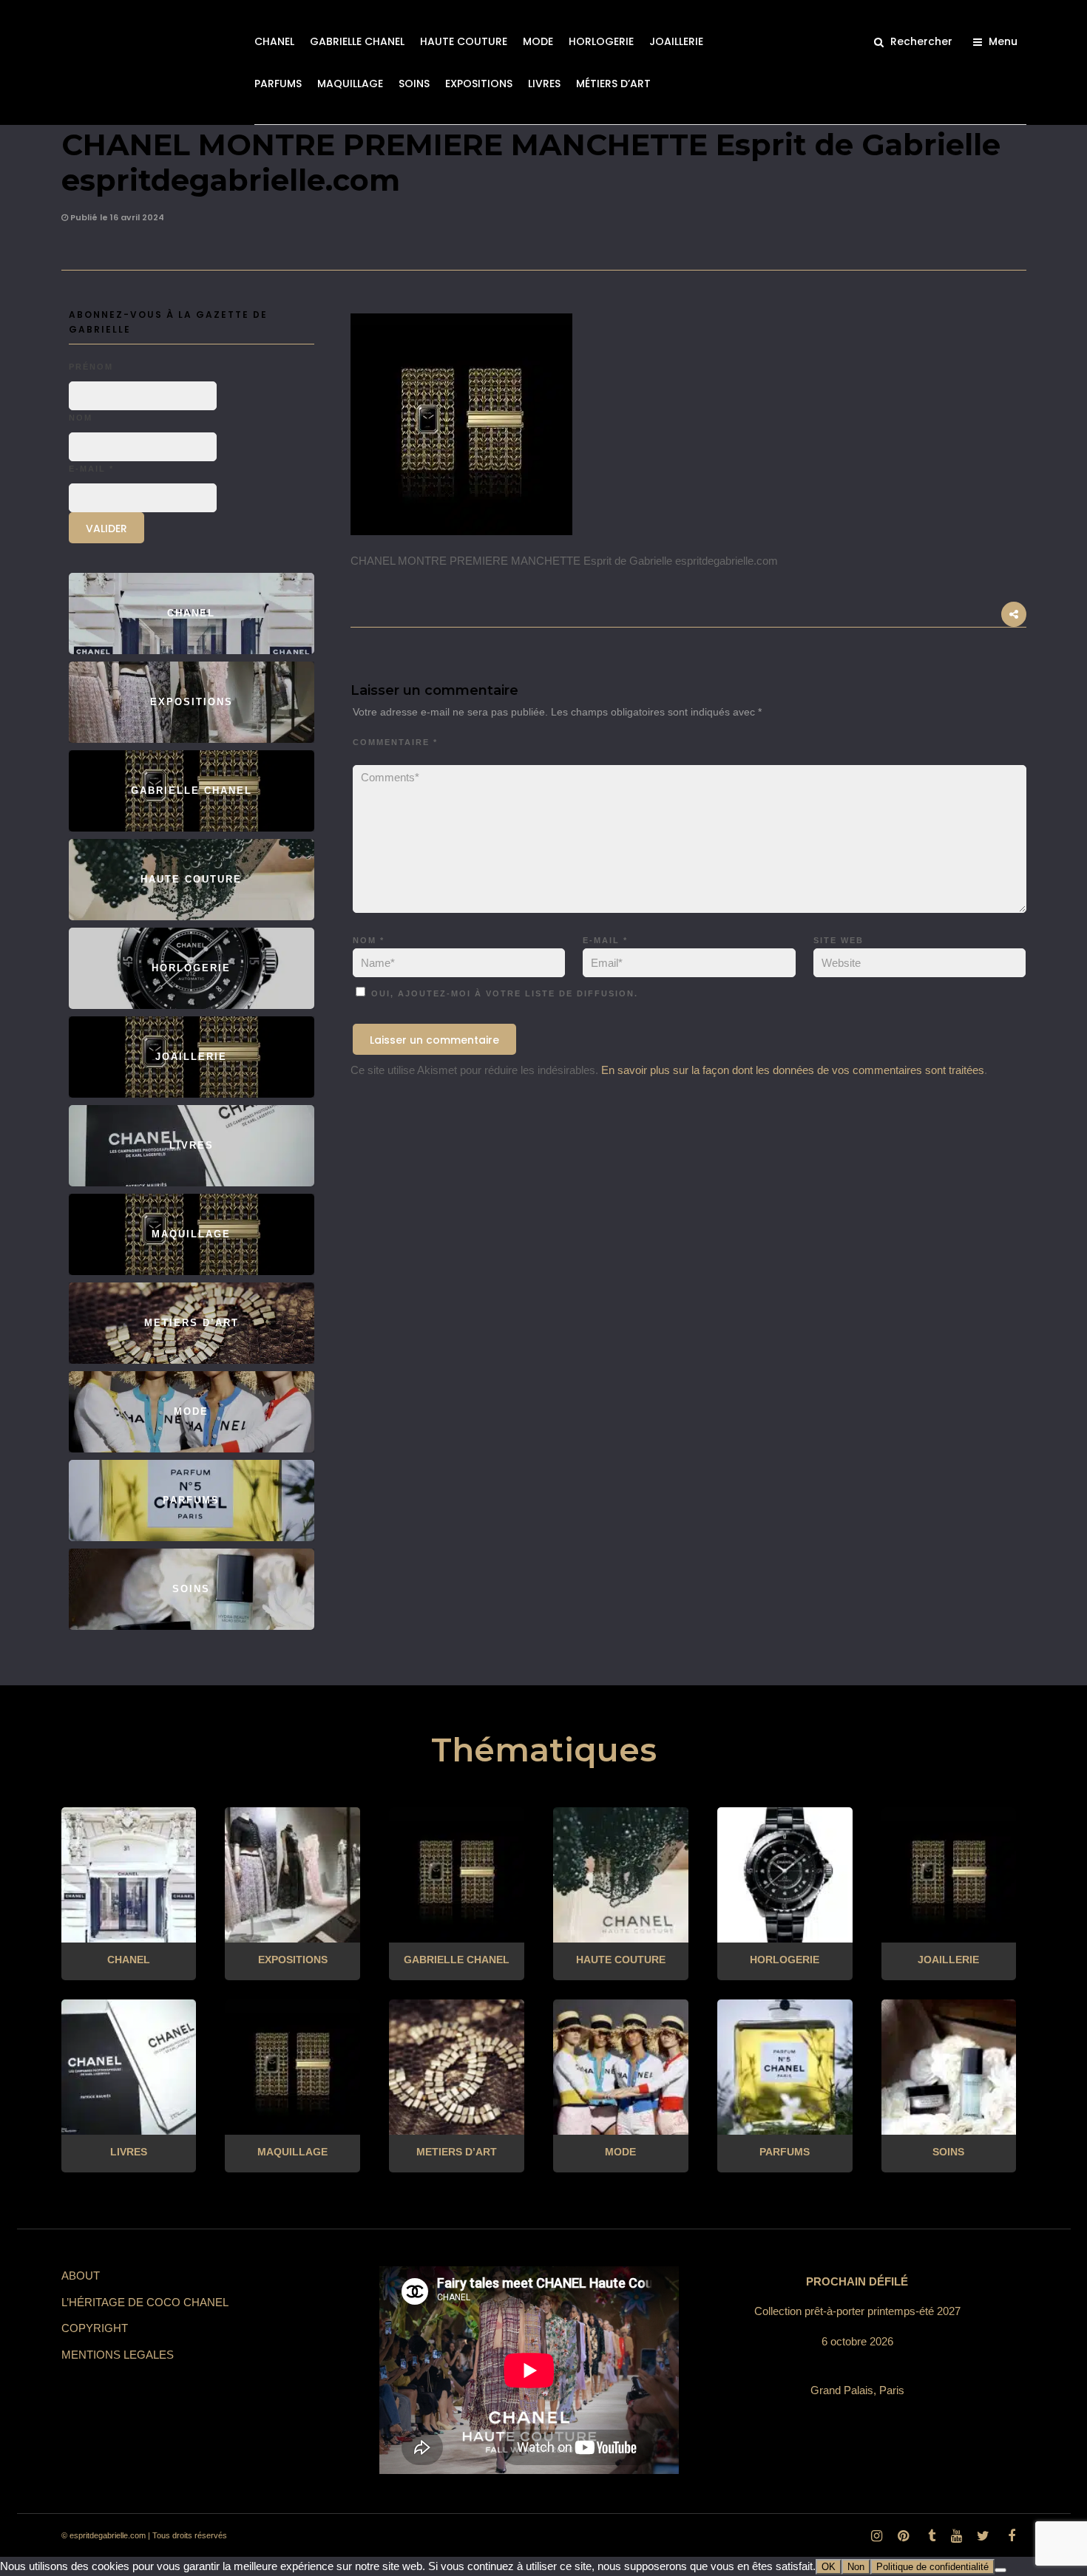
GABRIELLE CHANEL (357, 41)
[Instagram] (876, 2536)
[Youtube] (956, 2536)
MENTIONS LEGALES (118, 2355)
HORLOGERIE (601, 41)
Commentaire (395, 742)
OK (829, 2567)
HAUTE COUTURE (464, 41)
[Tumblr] (929, 2536)
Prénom (91, 367)
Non (856, 2567)
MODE (538, 41)
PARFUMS (278, 84)
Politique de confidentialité (932, 2567)
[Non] (1000, 2570)
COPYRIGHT (95, 2328)
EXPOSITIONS (479, 84)
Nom (369, 940)
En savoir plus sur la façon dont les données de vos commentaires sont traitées (793, 1070)
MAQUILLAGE (350, 84)
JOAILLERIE (676, 41)
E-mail (605, 940)
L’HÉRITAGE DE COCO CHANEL (145, 2302)
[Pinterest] (903, 2536)
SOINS (414, 84)
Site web (839, 940)
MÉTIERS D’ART (613, 84)
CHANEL (274, 41)
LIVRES (544, 84)
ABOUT (81, 2276)
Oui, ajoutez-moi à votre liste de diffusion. (503, 993)
